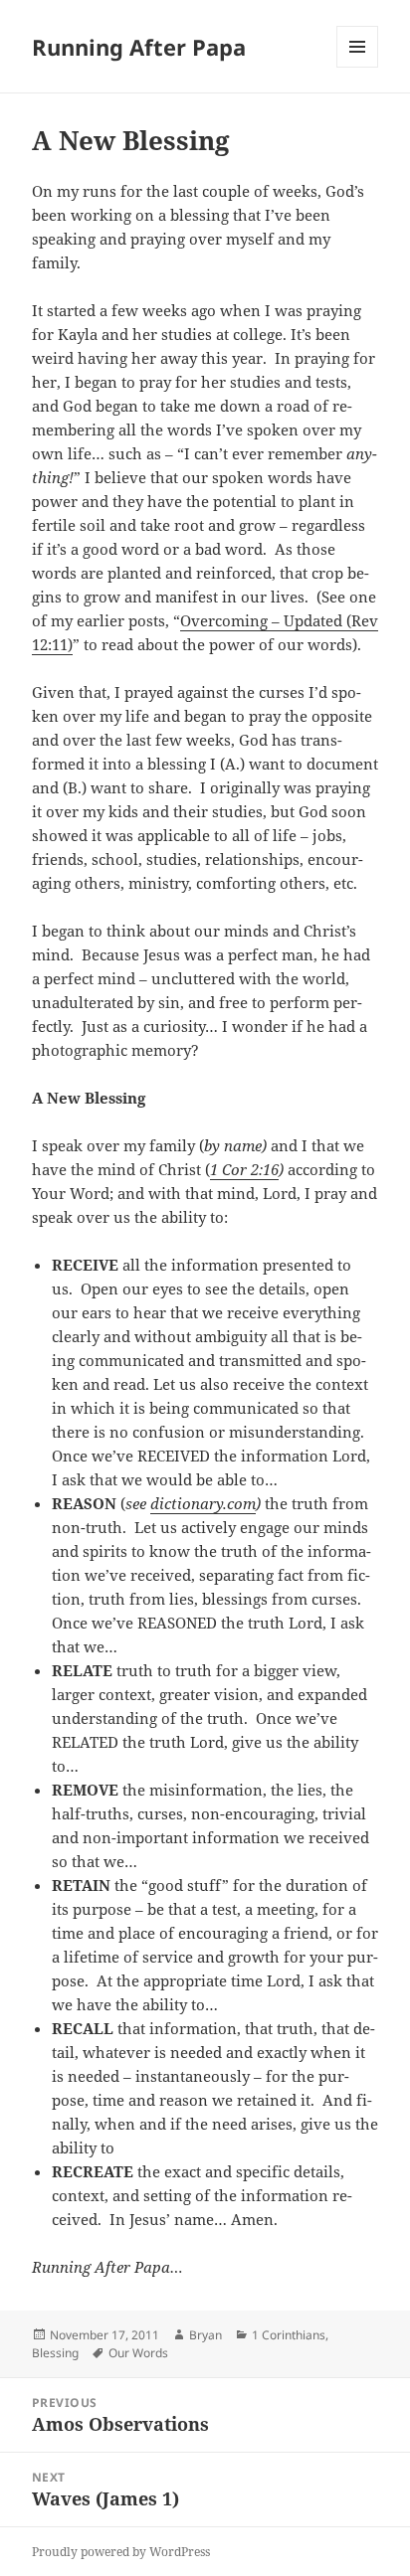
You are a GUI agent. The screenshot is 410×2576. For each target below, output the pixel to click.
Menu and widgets (358, 67)
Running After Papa (139, 47)
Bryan (205, 2335)
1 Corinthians (289, 2335)
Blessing (55, 2353)
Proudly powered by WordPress (121, 2552)
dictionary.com (203, 1503)
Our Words (138, 2353)
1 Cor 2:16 (244, 1169)
